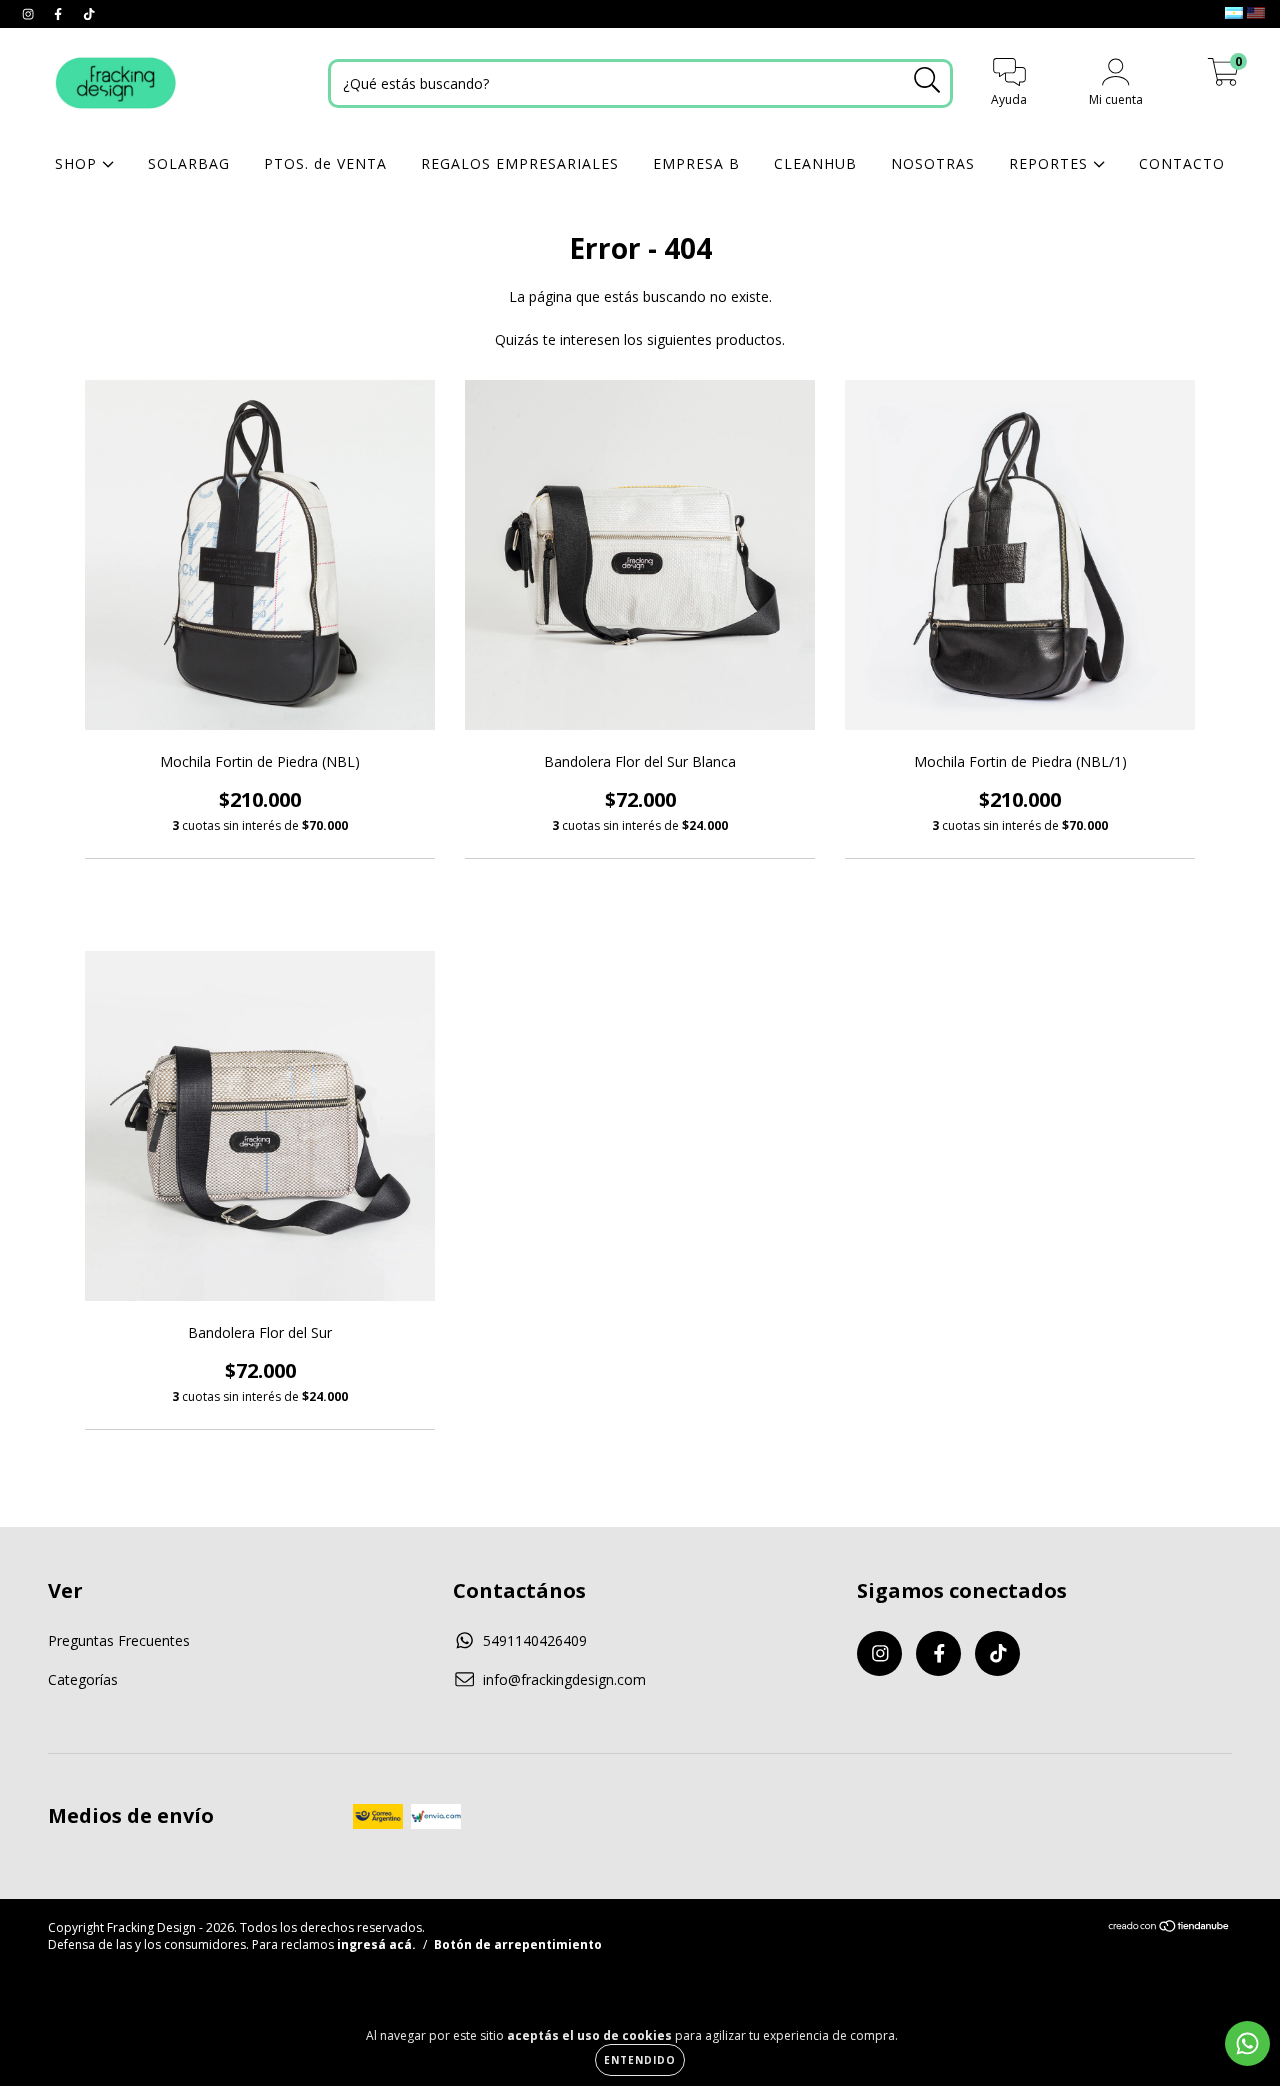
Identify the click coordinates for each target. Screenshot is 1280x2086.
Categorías (83, 1679)
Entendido (640, 2060)
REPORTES (1051, 163)
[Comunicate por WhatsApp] (1247, 2043)
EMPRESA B (696, 163)
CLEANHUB (815, 163)
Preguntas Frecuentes (119, 1640)
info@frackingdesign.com (564, 1679)
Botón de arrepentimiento (518, 1944)
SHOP (78, 163)
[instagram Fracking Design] (30, 13)
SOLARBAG (189, 163)
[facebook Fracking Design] (60, 13)
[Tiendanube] (1169, 1928)
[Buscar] (927, 80)
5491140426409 (535, 1640)
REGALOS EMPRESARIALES (520, 163)
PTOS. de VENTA (325, 163)
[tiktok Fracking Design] (89, 13)
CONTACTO (1182, 163)
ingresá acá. (376, 1944)
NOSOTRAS (933, 163)
